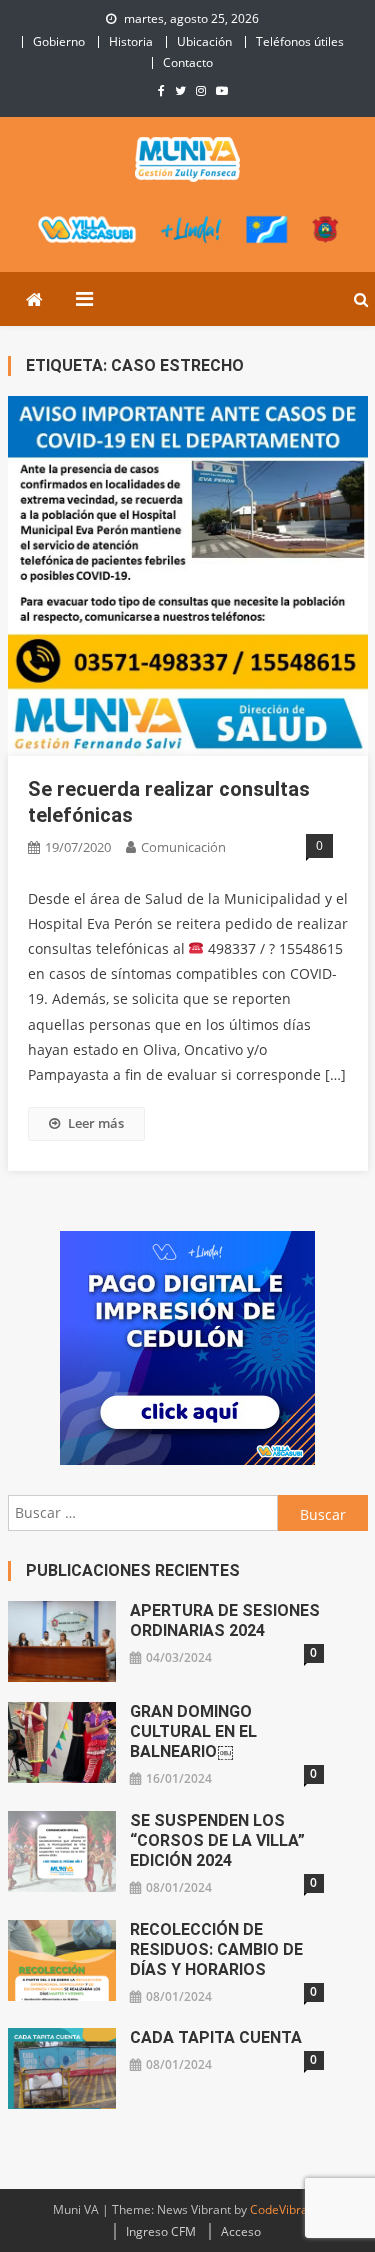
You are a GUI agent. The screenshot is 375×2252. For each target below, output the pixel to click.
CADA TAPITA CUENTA (216, 2037)
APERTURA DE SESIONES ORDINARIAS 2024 (225, 1620)
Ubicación (204, 41)
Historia (131, 41)
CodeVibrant (284, 2209)
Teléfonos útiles (300, 41)
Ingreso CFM (161, 2231)
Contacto (188, 62)
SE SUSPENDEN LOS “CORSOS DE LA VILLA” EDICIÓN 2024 (217, 1840)
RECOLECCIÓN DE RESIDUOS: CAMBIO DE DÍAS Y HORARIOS (216, 1949)
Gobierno (59, 41)
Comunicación (183, 847)
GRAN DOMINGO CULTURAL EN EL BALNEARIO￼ (193, 1731)
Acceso (241, 2231)
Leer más (96, 1123)
